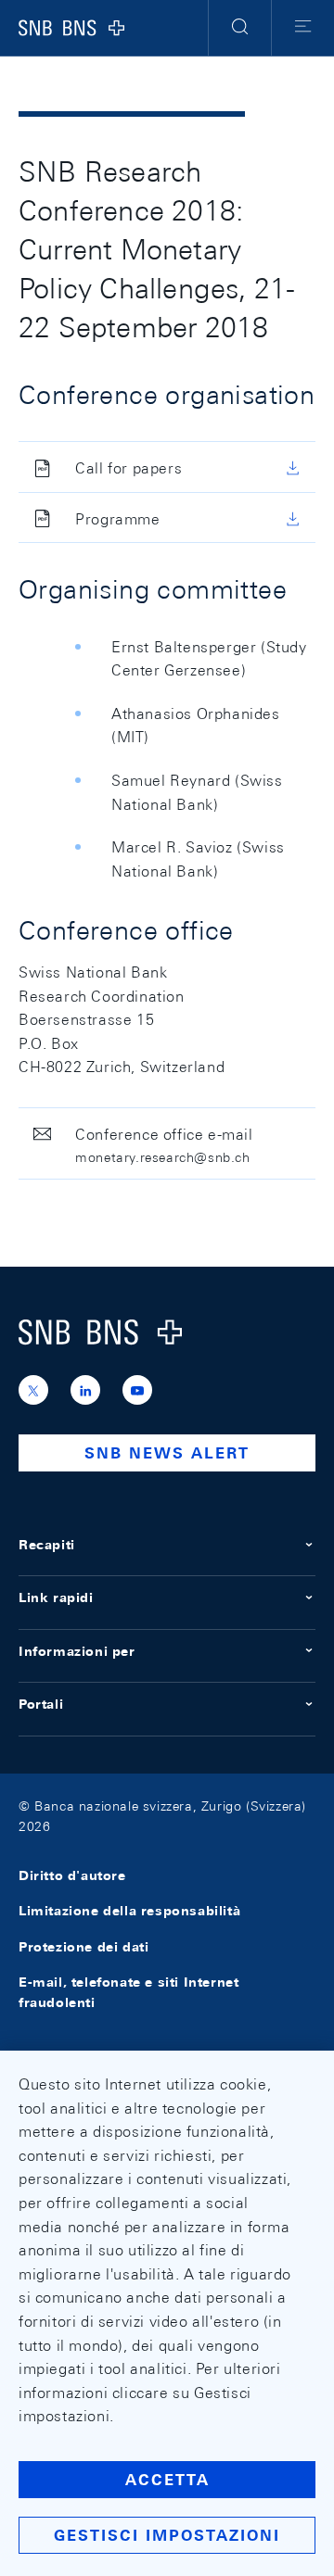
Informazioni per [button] (77, 1651)
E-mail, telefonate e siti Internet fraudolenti (128, 1992)
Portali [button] (41, 1704)
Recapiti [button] (47, 1545)
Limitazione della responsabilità (129, 1912)
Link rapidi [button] (56, 1597)
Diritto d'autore (72, 1875)
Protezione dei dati (83, 1947)
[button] (240, 28)
